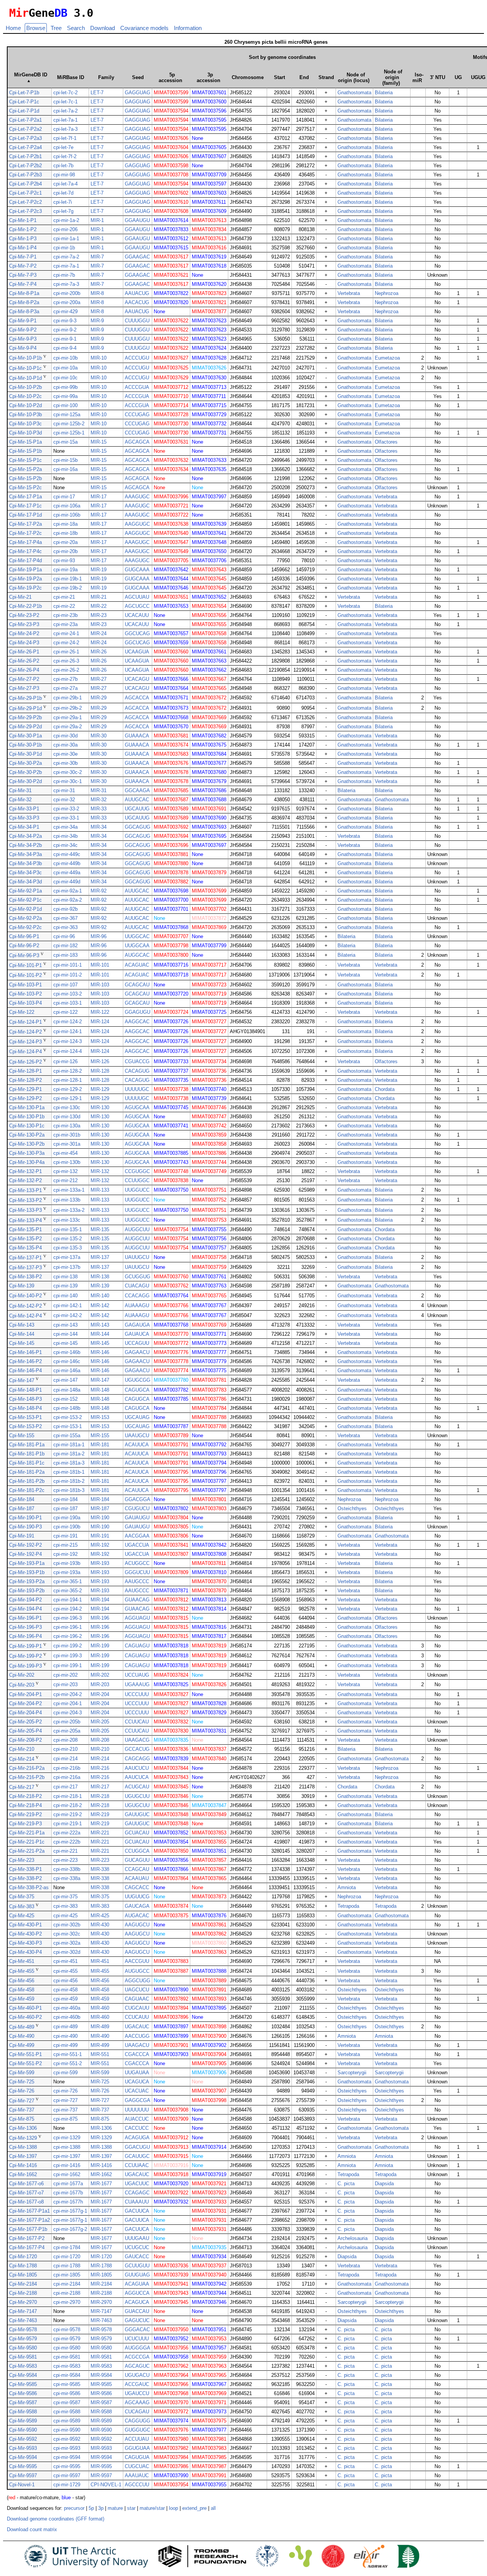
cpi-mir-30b (65, 763)
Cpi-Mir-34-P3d (25, 882)
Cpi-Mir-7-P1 (23, 257)
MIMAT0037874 (171, 1906)
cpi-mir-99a (65, 396)
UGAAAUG (137, 1684)
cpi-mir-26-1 (66, 652)
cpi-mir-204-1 (68, 1703)
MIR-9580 (101, 2348)
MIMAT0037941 (171, 2284)
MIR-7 (97, 257)
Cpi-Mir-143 (22, 1325)
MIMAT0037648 (209, 542)
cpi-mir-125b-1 (69, 433)
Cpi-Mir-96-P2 (24, 946)
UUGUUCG (137, 1897)
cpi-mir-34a (65, 827)
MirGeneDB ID (31, 77)
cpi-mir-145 (65, 1343)
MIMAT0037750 (171, 1190)
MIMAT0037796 (209, 1472)
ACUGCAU (137, 1787)
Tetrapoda (348, 1906)
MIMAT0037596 (209, 111)
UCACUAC (137, 2091)
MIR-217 (100, 1787)
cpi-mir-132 (65, 1171)
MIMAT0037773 (209, 1343)
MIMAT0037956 (171, 2348)
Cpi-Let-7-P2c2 (25, 202)
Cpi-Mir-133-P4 (25, 1220)
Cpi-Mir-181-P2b (27, 1481)
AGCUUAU (137, 597)
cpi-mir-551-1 (68, 2054)
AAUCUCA (137, 1777)
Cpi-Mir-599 (22, 2073)
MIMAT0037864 (171, 1878)
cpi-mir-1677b (68, 2193)
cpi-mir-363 (65, 927)
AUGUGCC (137, 1971)
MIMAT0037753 (209, 1220)
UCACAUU (137, 615)
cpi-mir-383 (65, 1906)
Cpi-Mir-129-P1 (25, 1089)
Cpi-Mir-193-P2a (27, 1581)
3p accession (208, 78)
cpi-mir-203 (65, 1684)
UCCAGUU (137, 1343)
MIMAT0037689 (171, 809)
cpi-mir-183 (65, 955)
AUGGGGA (138, 2348)
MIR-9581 (101, 2357)
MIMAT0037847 (209, 1805)
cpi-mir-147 (65, 1380)
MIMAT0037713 (209, 387)
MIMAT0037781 (209, 1380)
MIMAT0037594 (171, 111)
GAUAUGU (137, 1518)
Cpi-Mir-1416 (23, 2165)
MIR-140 (100, 1296)
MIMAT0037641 (209, 533)
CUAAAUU (137, 2202)
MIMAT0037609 (209, 211)
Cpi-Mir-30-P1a (25, 736)
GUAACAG (137, 1600)
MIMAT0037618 (209, 266)
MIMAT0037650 (209, 551)
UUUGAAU (137, 2238)
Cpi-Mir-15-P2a (25, 469)
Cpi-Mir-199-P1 (25, 1646)
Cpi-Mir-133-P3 (25, 1210)
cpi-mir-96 (64, 936)
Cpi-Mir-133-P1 (25, 1190)
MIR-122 (100, 1012)
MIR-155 (100, 1435)
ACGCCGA (137, 2357)
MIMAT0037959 (209, 2357)
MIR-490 (100, 2036)
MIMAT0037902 (209, 2045)
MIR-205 (100, 1722)
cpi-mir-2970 (67, 2302)
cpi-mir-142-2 (68, 1315)
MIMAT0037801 (209, 1499)
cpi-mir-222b (67, 1842)
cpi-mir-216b (67, 1768)
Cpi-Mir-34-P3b (25, 863)
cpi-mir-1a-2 (66, 220)
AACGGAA (137, 1536)
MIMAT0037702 (209, 909)
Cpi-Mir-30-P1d (25, 754)
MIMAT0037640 (171, 533)
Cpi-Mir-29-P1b (25, 698)
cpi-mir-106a (67, 506)
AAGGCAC (137, 1022)
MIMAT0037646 (171, 588)
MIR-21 (99, 597)
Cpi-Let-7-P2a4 (25, 147)
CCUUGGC (137, 1180)
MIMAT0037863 (209, 1952)
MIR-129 (100, 1089)
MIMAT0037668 (171, 717)
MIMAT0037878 (171, 873)
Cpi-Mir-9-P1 (23, 321)
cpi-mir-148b (67, 1408)
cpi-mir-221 (65, 1851)
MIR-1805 (101, 2275)
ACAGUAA (137, 2284)
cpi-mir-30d (65, 736)
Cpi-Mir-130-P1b (27, 1117)
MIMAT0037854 (171, 1842)
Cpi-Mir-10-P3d (25, 433)
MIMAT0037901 (171, 2045)
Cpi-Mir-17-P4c (25, 551)
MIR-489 (100, 2027)
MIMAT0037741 (171, 1126)
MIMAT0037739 (209, 1098)
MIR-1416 (101, 2165)
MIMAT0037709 (209, 175)
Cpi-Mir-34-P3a (25, 854)
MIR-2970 (101, 2302)
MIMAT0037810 (209, 1572)
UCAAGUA (137, 652)
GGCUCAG (137, 633)
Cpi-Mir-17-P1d (25, 515)
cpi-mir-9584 (67, 2375)
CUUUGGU (137, 321)
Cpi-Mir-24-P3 (24, 643)
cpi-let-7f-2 (65, 156)
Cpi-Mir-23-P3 (24, 624)
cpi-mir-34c (65, 845)
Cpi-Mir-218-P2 (25, 1796)
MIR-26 (99, 652)
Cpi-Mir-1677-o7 (26, 2193)
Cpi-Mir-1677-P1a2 (29, 2220)
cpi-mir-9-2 (65, 330)
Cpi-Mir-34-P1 (24, 827)
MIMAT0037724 (171, 1012)
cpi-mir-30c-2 (68, 772)
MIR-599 (100, 2073)
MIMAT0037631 (171, 442)
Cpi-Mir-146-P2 (25, 1361)
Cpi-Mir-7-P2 (23, 266)
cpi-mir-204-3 (68, 1713)
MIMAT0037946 (209, 2302)
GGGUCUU (137, 1572)
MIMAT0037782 (171, 1390)
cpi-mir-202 (65, 1675)
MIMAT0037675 (209, 745)
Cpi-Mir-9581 (23, 2357)
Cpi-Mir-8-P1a (24, 293)
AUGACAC (137, 1916)
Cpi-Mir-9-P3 (23, 339)
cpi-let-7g (63, 211)
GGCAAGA (137, 790)
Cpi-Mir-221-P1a (27, 1833)
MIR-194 (100, 1600)
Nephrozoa (387, 293)
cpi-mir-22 (64, 606)
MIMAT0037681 (171, 736)
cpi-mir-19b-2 (68, 588)
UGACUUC (137, 2184)
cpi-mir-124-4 (68, 1051)
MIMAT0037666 (171, 679)
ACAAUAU (137, 1878)
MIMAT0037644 (171, 579)
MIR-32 (99, 800)
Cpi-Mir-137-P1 (25, 1258)
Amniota (347, 1887)
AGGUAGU (137, 1618)
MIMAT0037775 (209, 1370)
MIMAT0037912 (171, 2138)
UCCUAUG (137, 1675)
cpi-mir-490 (65, 2036)
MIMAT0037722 (171, 515)
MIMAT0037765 (209, 1296)
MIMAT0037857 (209, 1860)
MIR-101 (100, 965)
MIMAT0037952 (171, 2339)
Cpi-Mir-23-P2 (24, 615)
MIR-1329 (101, 2138)
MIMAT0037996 (171, 497)
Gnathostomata (354, 93)
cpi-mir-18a (65, 524)
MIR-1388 (101, 2147)
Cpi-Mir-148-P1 (25, 1390)
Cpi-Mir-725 (22, 2082)
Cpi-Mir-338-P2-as (29, 1887)
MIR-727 (100, 2100)
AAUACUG (137, 293)
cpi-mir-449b (67, 863)
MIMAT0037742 (209, 1126)
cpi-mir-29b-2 (68, 708)
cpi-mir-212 (65, 1180)
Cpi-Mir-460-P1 (25, 2008)
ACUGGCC (137, 1563)
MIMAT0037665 (209, 688)
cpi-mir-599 (65, 2073)
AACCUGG (137, 2036)
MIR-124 (100, 1022)
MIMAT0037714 (171, 405)
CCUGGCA (137, 1851)
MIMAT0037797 (209, 1481)
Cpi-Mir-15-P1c (25, 460)
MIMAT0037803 (209, 1508)
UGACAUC (137, 2027)
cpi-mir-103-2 (68, 994)
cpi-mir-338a (67, 1878)
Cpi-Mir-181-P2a (27, 1472)
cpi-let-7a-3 (65, 129)
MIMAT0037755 (209, 1229)
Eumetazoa (387, 358)
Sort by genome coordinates (282, 57)
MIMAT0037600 (209, 102)
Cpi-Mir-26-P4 (24, 670)
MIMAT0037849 (209, 1814)
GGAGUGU (138, 1012)
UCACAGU (137, 679)
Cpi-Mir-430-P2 (25, 1934)
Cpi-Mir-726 (22, 2091)
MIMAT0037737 (171, 1071)
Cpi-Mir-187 (22, 1508)
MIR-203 (100, 1684)
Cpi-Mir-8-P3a (24, 311)
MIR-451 (100, 1961)
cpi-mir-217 (65, 1787)
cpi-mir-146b (67, 1352)
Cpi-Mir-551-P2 (25, 2063)
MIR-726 (100, 2091)
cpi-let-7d (63, 193)
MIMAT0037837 (209, 1749)
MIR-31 (99, 790)
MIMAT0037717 (209, 965)
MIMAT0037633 (209, 460)
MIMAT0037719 (209, 994)
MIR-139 (100, 1286)
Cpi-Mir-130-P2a (27, 1135)
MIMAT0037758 (209, 1257)
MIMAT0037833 (171, 229)
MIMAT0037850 (171, 1851)
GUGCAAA (137, 570)
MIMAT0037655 (209, 624)
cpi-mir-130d (67, 1117)
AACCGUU (137, 1961)
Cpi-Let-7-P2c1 (25, 193)
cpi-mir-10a (65, 368)
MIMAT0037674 (171, 745)
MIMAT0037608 (171, 211)
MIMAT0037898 (209, 2027)
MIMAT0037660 (171, 652)
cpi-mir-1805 (67, 2275)
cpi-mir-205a (67, 1731)
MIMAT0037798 (171, 946)
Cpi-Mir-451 (22, 1961)
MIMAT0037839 (171, 1759)
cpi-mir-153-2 (68, 1417)
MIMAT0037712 (171, 387)
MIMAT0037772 (171, 1343)
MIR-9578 (101, 2329)
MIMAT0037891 (209, 1990)
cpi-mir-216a (67, 1777)
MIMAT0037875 (171, 1916)
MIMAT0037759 (209, 1267)
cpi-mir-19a (65, 570)
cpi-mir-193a (67, 1572)
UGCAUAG (137, 1417)
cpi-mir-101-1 (68, 965)
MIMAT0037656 (209, 615)
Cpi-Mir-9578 (23, 2329)
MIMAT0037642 (171, 570)
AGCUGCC (137, 606)
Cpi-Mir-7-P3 (23, 275)
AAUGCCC (137, 1581)
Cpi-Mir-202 (22, 1675)
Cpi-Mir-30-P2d (25, 781)
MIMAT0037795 (171, 1472)
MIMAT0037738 (171, 1089)
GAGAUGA (137, 1325)
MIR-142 (100, 1305)
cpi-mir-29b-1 (68, 698)
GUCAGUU (137, 1860)
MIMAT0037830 (171, 1731)
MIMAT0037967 (209, 2384)
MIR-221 (100, 1833)
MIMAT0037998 (209, 2100)
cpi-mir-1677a (68, 2184)
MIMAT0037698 (171, 891)
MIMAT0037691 (209, 809)
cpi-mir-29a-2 (68, 727)
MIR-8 (97, 293)
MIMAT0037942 (209, 2284)
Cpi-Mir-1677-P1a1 (29, 2211)
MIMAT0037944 (209, 2293)
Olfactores (386, 442)
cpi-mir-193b (67, 1563)
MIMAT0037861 (209, 1925)
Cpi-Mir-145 (22, 1343)
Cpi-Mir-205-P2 (25, 1722)
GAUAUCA (137, 1334)
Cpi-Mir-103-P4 (25, 1003)
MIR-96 (99, 936)
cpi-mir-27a (65, 688)
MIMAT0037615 (171, 248)
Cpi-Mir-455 (22, 1971)
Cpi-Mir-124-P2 (25, 1032)
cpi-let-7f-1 (65, 138)
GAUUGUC (137, 1814)
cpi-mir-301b (67, 1135)
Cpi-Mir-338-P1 (25, 1869)
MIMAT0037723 (209, 985)
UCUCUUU (137, 2339)
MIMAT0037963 (209, 2366)
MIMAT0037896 (171, 2017)
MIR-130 (100, 1107)
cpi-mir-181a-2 (69, 1454)
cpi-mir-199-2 (68, 1646)
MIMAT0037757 (209, 1248)
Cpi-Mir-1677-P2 (27, 2238)
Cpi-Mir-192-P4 (25, 1554)
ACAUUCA (137, 1445)
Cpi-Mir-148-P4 (25, 1408)
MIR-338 (100, 1869)
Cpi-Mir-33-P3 (24, 818)
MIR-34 (99, 827)
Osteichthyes (352, 1508)
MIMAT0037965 (209, 2375)
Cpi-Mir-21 (20, 597)
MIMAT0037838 (171, 1180)
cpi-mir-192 (65, 1554)
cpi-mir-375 (65, 1897)
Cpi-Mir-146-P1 (25, 1352)
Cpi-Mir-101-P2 (25, 976)
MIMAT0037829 (209, 1713)
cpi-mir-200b (67, 293)
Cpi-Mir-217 (22, 1787)
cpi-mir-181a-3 (69, 1463)
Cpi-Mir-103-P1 (25, 985)
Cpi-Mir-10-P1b (25, 358)
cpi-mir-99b (65, 387)
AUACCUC (137, 2119)
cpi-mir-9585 (67, 2384)
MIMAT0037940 (209, 2275)
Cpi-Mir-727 (22, 2101)
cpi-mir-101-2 (68, 975)
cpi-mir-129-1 (68, 1098)
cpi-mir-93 (64, 560)
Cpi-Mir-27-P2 (24, 679)
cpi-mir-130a (67, 1126)
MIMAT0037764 (171, 1296)
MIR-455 (100, 1971)
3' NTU (438, 77)
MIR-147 (100, 1380)
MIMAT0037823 (209, 293)
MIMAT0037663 (209, 661)
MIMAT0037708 (171, 175)
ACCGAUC (137, 2384)
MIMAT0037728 (171, 415)
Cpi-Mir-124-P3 (25, 1042)
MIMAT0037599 (171, 93)
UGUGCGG (138, 1380)
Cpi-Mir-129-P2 (25, 1098)
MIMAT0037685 (171, 790)
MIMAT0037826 (209, 1684)
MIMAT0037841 (171, 1545)
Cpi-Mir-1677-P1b (28, 2229)
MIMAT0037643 (209, 570)
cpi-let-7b (63, 166)
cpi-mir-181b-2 (69, 1481)
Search (76, 28)
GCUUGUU (137, 2266)
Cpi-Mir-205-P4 (25, 1731)
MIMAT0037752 (209, 1200)
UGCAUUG (137, 809)
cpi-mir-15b (65, 460)
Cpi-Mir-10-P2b (25, 387)
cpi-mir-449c (67, 854)
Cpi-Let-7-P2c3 (25, 211)
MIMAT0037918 (171, 2174)
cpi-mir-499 (65, 2045)
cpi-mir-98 (64, 175)
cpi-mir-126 (65, 1061)
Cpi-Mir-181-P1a (27, 1445)
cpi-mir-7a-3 (66, 284)
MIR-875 (100, 2119)
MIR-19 (99, 570)
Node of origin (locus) (354, 78)
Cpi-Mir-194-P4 (25, 1609)
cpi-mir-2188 (67, 2293)
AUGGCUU (137, 1229)
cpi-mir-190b (67, 1527)
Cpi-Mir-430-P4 (25, 1952)
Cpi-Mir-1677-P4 (27, 2247)
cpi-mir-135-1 (68, 1229)
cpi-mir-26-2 (66, 670)
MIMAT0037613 (209, 220)
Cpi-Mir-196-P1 (25, 1618)
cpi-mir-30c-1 (68, 781)
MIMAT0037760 (171, 1277)
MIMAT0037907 (209, 2091)
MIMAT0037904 (209, 2054)
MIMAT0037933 (209, 2202)
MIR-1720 (101, 2257)
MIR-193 (100, 1563)
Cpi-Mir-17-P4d (25, 560)
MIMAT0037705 (171, 560)
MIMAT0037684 (209, 754)
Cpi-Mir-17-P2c (25, 533)
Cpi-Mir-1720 (23, 2257)
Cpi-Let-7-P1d (24, 111)
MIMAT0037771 (209, 1334)
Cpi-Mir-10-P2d (25, 405)
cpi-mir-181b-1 (69, 1472)
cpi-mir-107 (65, 985)
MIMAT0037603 (209, 193)
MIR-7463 (101, 2320)
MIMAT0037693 (209, 827)
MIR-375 (100, 1897)
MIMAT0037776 (171, 1352)
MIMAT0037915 (171, 2156)
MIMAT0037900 (209, 2036)
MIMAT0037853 (209, 1833)
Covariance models (144, 28)
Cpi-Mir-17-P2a (25, 524)
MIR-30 (99, 736)
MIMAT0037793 (209, 1454)
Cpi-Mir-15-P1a (25, 442)
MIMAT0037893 (209, 1999)
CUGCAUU (137, 2008)
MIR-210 (100, 1749)
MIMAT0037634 (171, 469)
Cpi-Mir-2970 (23, 2302)
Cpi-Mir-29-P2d (25, 727)
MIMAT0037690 (209, 818)
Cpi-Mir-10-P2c (25, 396)
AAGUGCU (137, 1925)
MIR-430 (100, 1925)
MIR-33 (99, 809)
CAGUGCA (137, 1390)
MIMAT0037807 (171, 1554)
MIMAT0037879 (209, 873)
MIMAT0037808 (209, 1554)
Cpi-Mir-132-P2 (25, 1180)
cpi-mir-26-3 (66, 661)
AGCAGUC (137, 2366)
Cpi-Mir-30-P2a (25, 763)
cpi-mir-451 (65, 1961)
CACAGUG (137, 1071)
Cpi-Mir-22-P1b (25, 606)
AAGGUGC (137, 524)
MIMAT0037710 (171, 396)
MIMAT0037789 (171, 1435)
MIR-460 (100, 2008)
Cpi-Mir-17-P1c (25, 506)
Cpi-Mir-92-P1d (25, 909)
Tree (56, 28)
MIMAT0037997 (209, 497)
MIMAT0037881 (171, 854)
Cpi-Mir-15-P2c (25, 487)
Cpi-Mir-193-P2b (27, 1591)
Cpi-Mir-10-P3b (25, 415)
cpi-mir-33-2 (66, 809)
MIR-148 (100, 1390)
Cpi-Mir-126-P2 (25, 1062)
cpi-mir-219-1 (68, 1824)
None (197, 138)
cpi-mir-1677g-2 (70, 2229)
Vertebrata (349, 293)
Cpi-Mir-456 (22, 1981)
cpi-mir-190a (67, 1518)
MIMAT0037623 (209, 321)
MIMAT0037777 (209, 1352)
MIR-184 (100, 1499)
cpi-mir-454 (65, 1153)
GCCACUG (137, 1749)
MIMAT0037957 (209, 2348)
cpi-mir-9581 (67, 2357)
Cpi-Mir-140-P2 (25, 1296)
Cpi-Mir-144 (22, 1334)
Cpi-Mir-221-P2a (27, 1851)
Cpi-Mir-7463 (23, 2320)
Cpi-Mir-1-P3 (23, 239)
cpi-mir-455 (65, 1971)
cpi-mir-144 (65, 1334)
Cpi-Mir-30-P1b (25, 745)
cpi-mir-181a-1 (69, 1445)
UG (458, 77)
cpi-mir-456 (65, 1981)
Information (188, 28)
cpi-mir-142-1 (68, 1305)
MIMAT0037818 (171, 1646)
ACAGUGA (137, 2138)
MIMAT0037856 (171, 1860)
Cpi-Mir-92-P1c (25, 900)
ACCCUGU (137, 358)
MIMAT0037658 (209, 633)
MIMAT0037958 (171, 2357)
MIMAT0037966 (171, 2384)
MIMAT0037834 (209, 229)
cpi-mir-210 (65, 1749)
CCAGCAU (137, 1869)
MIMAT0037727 (209, 1022)
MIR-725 (100, 2082)
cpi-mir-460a (67, 2008)
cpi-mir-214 (65, 1759)
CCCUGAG (137, 415)
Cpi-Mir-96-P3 (24, 955)
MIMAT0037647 (171, 542)
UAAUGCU (137, 1435)
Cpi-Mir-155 (22, 1435)
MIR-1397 (101, 2156)
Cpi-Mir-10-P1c (25, 368)
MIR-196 (100, 1618)
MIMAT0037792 (209, 1445)
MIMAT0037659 (171, 643)
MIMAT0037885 (171, 1153)
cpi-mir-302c (67, 1934)
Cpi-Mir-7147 (23, 2311)
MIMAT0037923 (209, 2193)
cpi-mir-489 (65, 2027)
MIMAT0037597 (209, 184)
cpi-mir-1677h (68, 2202)
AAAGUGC (137, 497)
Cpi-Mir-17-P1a (25, 497)
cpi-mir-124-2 (68, 1022)
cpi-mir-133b (67, 1200)
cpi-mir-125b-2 (69, 424)
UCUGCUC (137, 2247)
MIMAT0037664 (171, 688)
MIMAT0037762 (171, 1286)
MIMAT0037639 (209, 524)
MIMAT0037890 (171, 1990)
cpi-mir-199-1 (68, 1665)
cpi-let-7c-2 (65, 93)
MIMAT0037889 (209, 1981)
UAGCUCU (137, 1990)
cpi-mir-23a (65, 624)
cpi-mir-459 (65, 1999)
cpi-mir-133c (67, 1220)
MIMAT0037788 (209, 1417)
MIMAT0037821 (209, 302)
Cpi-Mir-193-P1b (27, 1572)
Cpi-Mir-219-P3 (25, 1824)
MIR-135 (100, 1229)
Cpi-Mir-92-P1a (25, 891)
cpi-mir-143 (65, 1325)
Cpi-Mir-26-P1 (24, 652)
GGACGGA (138, 1499)
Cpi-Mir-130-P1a (27, 1107)
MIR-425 (100, 1916)
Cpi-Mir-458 (22, 1990)
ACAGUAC (137, 965)
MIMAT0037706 (209, 560)
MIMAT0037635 (209, 469)
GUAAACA (137, 736)
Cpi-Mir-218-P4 (25, 1805)
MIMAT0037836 (171, 1749)
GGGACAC (137, 2329)
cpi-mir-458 (65, 1990)
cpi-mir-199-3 (68, 1656)
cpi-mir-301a (67, 1144)
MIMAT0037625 (171, 368)
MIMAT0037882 (171, 882)
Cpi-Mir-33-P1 (24, 809)
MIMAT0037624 (209, 348)
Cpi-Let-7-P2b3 (25, 175)
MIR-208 (100, 1740)
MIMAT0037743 (171, 1162)
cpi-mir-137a (67, 1257)
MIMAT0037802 (171, 1508)
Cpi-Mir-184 (22, 1499)
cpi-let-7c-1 (65, 102)
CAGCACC (137, 1887)
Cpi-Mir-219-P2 (25, 1814)
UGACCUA (137, 1545)
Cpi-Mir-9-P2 (23, 330)
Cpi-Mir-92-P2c (25, 927)
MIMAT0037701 (171, 909)
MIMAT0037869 (209, 927)
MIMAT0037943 (171, 2293)
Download (103, 28)
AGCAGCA (137, 442)
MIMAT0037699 (209, 891)
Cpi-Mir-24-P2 (24, 633)
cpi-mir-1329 (67, 2138)
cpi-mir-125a (67, 415)
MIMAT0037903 (171, 2054)
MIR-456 (100, 1981)
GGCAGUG (138, 827)
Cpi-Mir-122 (22, 1012)
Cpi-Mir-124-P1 (25, 1022)
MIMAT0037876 (209, 1916)
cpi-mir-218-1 (68, 1796)
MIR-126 (100, 1061)
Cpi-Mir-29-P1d (25, 708)
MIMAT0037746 (209, 1107)
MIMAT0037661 (209, 652)
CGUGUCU (137, 1508)
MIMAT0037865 (209, 1878)
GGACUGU (137, 2147)
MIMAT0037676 (171, 763)
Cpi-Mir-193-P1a (27, 1563)
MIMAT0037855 (209, 1842)
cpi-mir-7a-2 (66, 257)
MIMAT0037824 (171, 1675)
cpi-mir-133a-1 (69, 1190)
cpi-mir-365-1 (68, 1581)
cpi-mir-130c (67, 1107)
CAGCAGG (137, 1759)
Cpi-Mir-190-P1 (25, 1518)
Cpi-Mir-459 (22, 1999)
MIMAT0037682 (209, 736)
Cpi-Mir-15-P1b (25, 451)
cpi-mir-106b (67, 515)
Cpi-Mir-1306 (23, 2128)
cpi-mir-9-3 (65, 321)
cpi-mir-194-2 (68, 1609)
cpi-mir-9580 (67, 2348)
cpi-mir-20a (65, 542)
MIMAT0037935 (209, 2247)
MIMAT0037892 (171, 1999)
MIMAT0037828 (209, 1703)
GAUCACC (137, 2257)
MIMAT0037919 (209, 2174)
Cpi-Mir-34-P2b (25, 845)
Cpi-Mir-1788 (23, 2266)
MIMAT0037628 (209, 358)
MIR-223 (100, 1860)
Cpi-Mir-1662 (23, 2174)
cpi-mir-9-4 (65, 348)
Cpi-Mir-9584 (23, 2375)
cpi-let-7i (63, 202)
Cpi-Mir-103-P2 (25, 994)
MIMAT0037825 (171, 1684)
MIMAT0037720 (171, 994)
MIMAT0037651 (171, 597)
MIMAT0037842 (209, 1545)
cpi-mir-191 (65, 1536)
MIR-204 (100, 1694)
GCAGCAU (137, 985)
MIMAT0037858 (209, 1144)
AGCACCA (137, 698)
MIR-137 (100, 1257)
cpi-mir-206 (65, 229)
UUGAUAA (137, 2073)
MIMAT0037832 (171, 1722)
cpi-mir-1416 (67, 2165)
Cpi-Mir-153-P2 (25, 1426)
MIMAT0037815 (171, 1618)
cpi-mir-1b (64, 248)
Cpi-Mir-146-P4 (25, 1370)
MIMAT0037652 (209, 597)
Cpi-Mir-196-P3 (25, 1627)
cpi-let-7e (63, 147)
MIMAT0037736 (209, 1071)
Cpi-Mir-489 (22, 2027)
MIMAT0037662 (209, 670)
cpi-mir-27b (65, 679)
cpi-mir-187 (65, 1508)
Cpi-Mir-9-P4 (23, 348)
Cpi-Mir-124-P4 (25, 1052)
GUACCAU (137, 2311)
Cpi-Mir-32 (20, 800)
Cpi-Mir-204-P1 (25, 1694)
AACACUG (137, 302)
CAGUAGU (137, 1646)
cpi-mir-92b (65, 909)
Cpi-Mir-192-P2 (25, 1545)
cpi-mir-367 (65, 918)
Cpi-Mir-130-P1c (27, 1126)
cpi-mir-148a (67, 1390)
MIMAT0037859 (209, 1135)
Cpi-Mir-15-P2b (25, 478)
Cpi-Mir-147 (22, 1381)
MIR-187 (100, 1508)
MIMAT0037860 (209, 1943)
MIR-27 (99, 679)
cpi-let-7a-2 (65, 111)
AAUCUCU (137, 1768)
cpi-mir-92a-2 (68, 900)
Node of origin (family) (392, 77)
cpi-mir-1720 (67, 2257)
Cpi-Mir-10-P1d (25, 378)
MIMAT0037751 (209, 1190)
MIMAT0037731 (209, 433)
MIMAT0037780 (171, 1380)
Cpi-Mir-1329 (23, 2138)
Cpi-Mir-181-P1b (27, 1454)
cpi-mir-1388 (67, 2147)
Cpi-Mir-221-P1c (27, 1842)
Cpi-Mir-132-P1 (25, 1171)
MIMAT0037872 (209, 918)
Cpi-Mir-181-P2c (27, 1490)
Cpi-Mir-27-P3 (24, 688)
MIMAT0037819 (209, 1646)
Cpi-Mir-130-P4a (27, 1162)
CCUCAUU (137, 2017)
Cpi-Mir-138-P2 (25, 1277)
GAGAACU (137, 1352)
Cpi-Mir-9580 (23, 2348)
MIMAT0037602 (171, 193)
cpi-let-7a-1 (65, 120)
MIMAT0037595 (209, 120)
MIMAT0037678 (171, 772)
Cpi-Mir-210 (22, 1749)
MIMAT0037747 (209, 1117)
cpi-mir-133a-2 (69, 1210)
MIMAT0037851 (209, 1851)
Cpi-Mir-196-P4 (25, 1636)
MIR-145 (100, 1343)
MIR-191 (100, 1536)
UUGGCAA (137, 946)
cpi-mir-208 (65, 1740)
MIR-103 (100, 985)
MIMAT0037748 (171, 1171)
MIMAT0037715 (209, 405)
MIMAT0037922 (171, 2193)
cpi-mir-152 (65, 1399)
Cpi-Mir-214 (22, 1759)
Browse (36, 28)
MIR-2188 (101, 2293)
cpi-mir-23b (65, 615)
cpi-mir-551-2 (68, 2063)
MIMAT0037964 (171, 2375)
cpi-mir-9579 (67, 2339)
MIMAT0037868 (171, 927)
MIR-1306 (101, 2128)
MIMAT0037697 (209, 845)
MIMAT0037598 (171, 166)
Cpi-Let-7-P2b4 (25, 184)
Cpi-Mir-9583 (23, 2366)
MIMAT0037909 (171, 2119)
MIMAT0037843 (171, 1777)
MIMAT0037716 (171, 965)
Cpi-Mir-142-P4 (25, 1316)
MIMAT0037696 (171, 845)
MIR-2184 (101, 2284)
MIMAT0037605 (209, 147)
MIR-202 (100, 1675)
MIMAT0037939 (171, 2275)
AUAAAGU (137, 1305)
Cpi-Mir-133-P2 (25, 1200)
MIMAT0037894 (171, 2008)
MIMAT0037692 (171, 827)
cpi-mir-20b (65, 551)
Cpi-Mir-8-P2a (24, 302)
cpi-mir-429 (65, 311)
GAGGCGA (138, 2100)
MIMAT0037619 (209, 257)
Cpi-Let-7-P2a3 (25, 138)
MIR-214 (100, 1759)
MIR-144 (100, 1334)
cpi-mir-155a (67, 1435)
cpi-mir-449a (67, 873)
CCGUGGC (137, 1171)
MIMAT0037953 (209, 2339)
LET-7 (97, 93)
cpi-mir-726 (65, 2091)
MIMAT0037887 (171, 1971)
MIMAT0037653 (171, 606)
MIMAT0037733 (171, 1061)
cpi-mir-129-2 (68, 1089)
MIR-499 (100, 2045)
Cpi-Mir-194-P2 (25, 1600)
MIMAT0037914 (209, 2147)
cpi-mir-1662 (67, 2174)
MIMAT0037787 (171, 1426)
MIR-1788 (101, 2266)
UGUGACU (137, 2375)
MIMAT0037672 (209, 698)
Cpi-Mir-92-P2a (25, 918)
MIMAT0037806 (171, 1536)
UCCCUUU (137, 1694)
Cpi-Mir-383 (22, 1906)
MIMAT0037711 (209, 396)
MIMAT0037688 (209, 800)
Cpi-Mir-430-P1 (25, 1925)
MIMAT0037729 (209, 415)
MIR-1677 (101, 2184)
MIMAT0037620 (209, 284)
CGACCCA (137, 2054)
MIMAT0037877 (209, 311)
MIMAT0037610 (171, 202)
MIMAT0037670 (171, 727)
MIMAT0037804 (171, 1518)
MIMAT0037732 (209, 424)
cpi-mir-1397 (67, 2156)
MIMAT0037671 (171, 698)
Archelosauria (353, 2238)
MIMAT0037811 (209, 1563)
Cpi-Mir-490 (22, 2036)
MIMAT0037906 (209, 2073)
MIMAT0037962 (171, 2366)
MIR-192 (100, 1545)
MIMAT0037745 (171, 1107)
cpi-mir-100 (65, 405)
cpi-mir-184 (65, 1499)
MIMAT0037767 (209, 1305)
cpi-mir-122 (65, 1012)
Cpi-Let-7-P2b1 (25, 156)
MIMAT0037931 (209, 2211)
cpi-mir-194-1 (68, 1600)
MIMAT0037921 (209, 2184)
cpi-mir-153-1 (68, 1426)
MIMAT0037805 (171, 1527)
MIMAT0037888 (209, 1971)
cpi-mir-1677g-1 (70, 2211)
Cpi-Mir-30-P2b (25, 772)
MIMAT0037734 (209, 1061)
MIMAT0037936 (171, 2266)
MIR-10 (99, 358)
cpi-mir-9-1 (65, 339)
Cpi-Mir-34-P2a (25, 836)
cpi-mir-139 (65, 1286)
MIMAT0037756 (209, 1239)
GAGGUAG (138, 93)
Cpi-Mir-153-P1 (25, 1417)
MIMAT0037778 (171, 1361)
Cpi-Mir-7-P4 (23, 284)
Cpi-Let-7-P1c (24, 102)
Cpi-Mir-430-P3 (25, 1943)
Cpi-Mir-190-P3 (25, 1527)
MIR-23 (99, 615)
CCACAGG (137, 1296)
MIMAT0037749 (209, 1171)
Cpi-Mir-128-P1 (25, 1071)
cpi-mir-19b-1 (68, 579)
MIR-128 (100, 1071)
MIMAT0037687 (171, 800)
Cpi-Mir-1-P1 (23, 220)
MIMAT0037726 (171, 1022)
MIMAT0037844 (171, 1768)
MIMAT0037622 (171, 321)
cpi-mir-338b (67, 1869)
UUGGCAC (137, 936)
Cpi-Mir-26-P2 (24, 661)
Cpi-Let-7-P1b (24, 93)
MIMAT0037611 (209, 202)
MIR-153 (100, 1417)
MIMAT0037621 (171, 275)
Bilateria (384, 93)
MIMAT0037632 (171, 460)
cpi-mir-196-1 (68, 1627)
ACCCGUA (137, 387)
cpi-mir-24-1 (66, 633)
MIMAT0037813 (209, 1600)
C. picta (346, 2184)
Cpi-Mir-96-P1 (24, 936)
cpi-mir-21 (64, 597)
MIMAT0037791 (171, 1445)
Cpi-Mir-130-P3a (27, 1153)
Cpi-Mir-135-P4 (25, 1248)
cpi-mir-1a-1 (66, 239)
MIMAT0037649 (171, 551)
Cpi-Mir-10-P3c (25, 424)
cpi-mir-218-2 (68, 1805)
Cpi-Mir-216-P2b (27, 1777)
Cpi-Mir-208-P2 (25, 1740)
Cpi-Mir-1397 (23, 2156)
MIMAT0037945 (171, 2302)
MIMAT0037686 (209, 790)
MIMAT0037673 (171, 708)
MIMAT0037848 (171, 1814)
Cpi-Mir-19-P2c (25, 588)
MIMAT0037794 (209, 1463)
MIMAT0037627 (171, 358)
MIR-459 (100, 1999)
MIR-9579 (101, 2339)
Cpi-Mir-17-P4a (25, 542)
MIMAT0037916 (171, 2165)
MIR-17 (99, 497)
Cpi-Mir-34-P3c (25, 873)
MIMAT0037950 (171, 2329)
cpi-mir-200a (67, 302)
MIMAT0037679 (209, 781)
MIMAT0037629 (171, 378)
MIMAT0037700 (171, 900)
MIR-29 (99, 698)
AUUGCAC (137, 800)
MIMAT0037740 (209, 1089)
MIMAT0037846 (171, 1796)
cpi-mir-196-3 (68, 1618)
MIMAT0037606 (171, 138)
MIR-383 (100, 1906)
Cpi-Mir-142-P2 (25, 1306)
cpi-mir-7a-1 (66, 266)
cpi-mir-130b (67, 1162)
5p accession (170, 78)
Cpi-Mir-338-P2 (25, 1878)
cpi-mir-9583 (67, 2366)
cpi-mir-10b (65, 358)
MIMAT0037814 (209, 1609)
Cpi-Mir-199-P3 (25, 1666)
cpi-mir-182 (65, 946)
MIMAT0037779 (209, 1361)
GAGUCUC (137, 2320)
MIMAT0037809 (171, 1572)
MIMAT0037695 (209, 836)
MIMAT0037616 (209, 248)
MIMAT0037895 (209, 2008)
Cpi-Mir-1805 (23, 2275)
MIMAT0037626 (209, 368)
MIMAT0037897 (171, 2027)
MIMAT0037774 (171, 1370)
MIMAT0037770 (171, 1334)
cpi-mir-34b (65, 836)
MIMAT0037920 (171, 2184)
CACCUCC (137, 2128)
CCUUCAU (137, 1722)
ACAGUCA (137, 2302)
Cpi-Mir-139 (22, 1286)
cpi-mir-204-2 (68, 1694)
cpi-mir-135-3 (68, 1248)
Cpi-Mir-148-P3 (25, 1399)
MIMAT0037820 (171, 302)
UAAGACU (137, 2045)
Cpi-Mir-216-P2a (27, 1768)
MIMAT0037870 (209, 1581)
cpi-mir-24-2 (66, 643)
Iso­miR (418, 78)
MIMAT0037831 (209, 1731)
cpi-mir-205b (67, 1722)
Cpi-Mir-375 (22, 1897)
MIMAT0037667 (209, 679)
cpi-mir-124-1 (68, 1031)
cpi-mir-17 (64, 497)
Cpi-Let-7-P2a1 (25, 120)
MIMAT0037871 (171, 1591)
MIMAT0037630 (209, 378)
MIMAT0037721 (171, 506)
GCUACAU (137, 1833)
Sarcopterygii (352, 2073)
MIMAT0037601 (209, 93)
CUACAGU (137, 1286)
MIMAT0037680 (209, 772)
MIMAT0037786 (209, 1399)
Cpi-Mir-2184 (23, 2284)
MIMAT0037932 (171, 2202)
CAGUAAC (137, 1999)
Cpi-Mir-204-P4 (25, 1713)
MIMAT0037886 (209, 1153)
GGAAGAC (137, 257)
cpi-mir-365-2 (68, 1591)
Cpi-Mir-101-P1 (25, 965)
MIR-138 (100, 1277)
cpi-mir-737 (65, 2110)
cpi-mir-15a (65, 442)
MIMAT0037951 (209, 2329)
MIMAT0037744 (209, 1162)
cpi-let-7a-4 (65, 184)
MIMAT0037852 (171, 1833)
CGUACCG (137, 1061)
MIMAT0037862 (209, 1934)
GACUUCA (137, 2211)
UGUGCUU (137, 1796)
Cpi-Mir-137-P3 (25, 1267)
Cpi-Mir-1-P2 (23, 229)
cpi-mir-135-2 (68, 1239)
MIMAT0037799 (209, 946)
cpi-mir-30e (65, 754)
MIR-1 (97, 220)
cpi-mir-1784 (67, 2247)
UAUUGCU (137, 1257)
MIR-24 (99, 633)
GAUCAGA (137, 1906)
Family (106, 77)
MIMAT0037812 (171, 1600)
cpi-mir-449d (67, 882)
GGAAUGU (137, 220)
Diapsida (384, 2184)
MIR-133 (100, 1190)
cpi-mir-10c (65, 378)
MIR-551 (100, 2054)
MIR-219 (100, 1814)
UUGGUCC (137, 1190)
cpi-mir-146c (67, 1361)
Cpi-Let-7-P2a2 (25, 129)
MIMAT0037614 (171, 220)
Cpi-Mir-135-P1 (25, 1229)
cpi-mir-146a (67, 1370)
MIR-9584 (101, 2375)
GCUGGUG (138, 1277)
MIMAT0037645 (209, 579)
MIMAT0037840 (209, 1759)
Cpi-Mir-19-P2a (25, 579)
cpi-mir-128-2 (68, 1071)
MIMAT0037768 (171, 1325)
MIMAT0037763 (209, 1286)
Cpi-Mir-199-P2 (25, 1656)
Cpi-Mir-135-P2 (25, 1239)
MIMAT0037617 (171, 257)
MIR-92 (99, 891)
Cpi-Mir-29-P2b (25, 717)
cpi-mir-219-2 (68, 1814)
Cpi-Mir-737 (22, 2110)
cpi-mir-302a (67, 1943)
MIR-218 (100, 1796)
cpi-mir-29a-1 (68, 717)
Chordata (385, 1089)
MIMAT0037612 (171, 239)
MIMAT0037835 (171, 1740)
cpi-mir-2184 (67, 2284)
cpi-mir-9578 (67, 2329)
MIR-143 (100, 1325)
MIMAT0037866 (171, 1869)
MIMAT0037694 (171, 836)
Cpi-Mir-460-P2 (25, 2017)
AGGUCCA (137, 2293)
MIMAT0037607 (209, 156)
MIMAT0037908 (171, 2110)
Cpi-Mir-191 (22, 1536)
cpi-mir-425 (65, 1916)
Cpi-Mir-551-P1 (25, 2054)
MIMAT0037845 (171, 1787)
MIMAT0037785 (171, 1399)
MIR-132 (100, 1171)
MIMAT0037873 (209, 1897)
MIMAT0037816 (209, 1627)
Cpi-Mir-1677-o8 (26, 2202)
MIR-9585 (101, 2384)
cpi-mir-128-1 (68, 1080)
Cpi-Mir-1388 (23, 2147)
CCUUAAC (137, 2165)
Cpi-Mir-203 (22, 1685)
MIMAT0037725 (209, 1012)
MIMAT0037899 (171, 2036)
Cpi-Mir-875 (22, 2119)
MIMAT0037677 (209, 763)
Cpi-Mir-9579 (23, 2339)
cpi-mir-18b (65, 533)
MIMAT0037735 (171, 1080)
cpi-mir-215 (65, 1545)
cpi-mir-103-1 (68, 1003)
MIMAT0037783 (209, 1390)
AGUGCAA (137, 1107)
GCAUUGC (137, 2156)
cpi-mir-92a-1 (68, 891)
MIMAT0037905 (209, 2063)
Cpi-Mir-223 (22, 1860)
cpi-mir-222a (67, 1833)
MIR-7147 (101, 2311)
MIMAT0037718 (171, 975)
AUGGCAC (137, 955)
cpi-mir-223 (65, 1860)
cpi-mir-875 (65, 2119)
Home (13, 28)
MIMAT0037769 (209, 1325)
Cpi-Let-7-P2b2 (25, 166)
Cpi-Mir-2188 (23, 2293)
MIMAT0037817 (209, 1636)
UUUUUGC (137, 1089)
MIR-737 (100, 2110)
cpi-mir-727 (65, 2100)
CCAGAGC (137, 2193)
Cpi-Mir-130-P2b (27, 1144)
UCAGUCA (137, 2082)
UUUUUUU (137, 2110)
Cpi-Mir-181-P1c (27, 1463)
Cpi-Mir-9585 (23, 2384)
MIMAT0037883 (171, 1961)
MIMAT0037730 (171, 424)
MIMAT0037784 (209, 1408)
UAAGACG (137, 1740)
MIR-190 (100, 1518)
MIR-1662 (101, 2174)
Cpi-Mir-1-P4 (23, 248)
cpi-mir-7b (64, 275)
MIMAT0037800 (171, 955)
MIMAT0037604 (171, 147)
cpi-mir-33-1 (66, 818)
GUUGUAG (137, 2275)
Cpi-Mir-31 (20, 790)
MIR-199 (100, 1646)
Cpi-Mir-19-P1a (25, 570)
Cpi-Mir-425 (22, 1916)
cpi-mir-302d (67, 1952)
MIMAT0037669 (209, 717)
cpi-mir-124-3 (68, 1041)
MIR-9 (97, 321)
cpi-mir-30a (65, 745)
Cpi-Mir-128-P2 (25, 1080)
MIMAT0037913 (171, 2147)
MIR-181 (100, 1445)
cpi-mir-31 (64, 790)
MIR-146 (100, 1352)
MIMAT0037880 (171, 863)
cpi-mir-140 (65, 1296)
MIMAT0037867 (209, 1869)
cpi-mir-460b (67, 2017)
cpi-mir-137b (67, 1267)
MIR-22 (99, 606)
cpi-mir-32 (64, 800)
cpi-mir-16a (65, 469)
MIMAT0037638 (171, 524)
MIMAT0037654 (209, 606)
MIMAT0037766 (171, 1305)
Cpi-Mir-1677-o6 (26, 2184)
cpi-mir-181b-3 (69, 1490)
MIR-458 (100, 1990)
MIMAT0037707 (171, 936)
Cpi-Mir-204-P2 (25, 1703)
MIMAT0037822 (171, 293)
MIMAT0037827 (171, 1694)
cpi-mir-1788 (67, 2266)
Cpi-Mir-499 (22, 2045)
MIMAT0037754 (171, 1229)
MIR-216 (100, 1768)
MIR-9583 (101, 2366)
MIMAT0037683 (171, 754)
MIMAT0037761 (209, 1277)
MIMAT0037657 (171, 633)
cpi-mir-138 (65, 1277)
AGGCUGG (138, 1981)
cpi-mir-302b (67, 1925)
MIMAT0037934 (209, 2257)
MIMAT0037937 (209, 2266)
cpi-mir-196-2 (68, 1636)
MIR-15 (99, 442)
